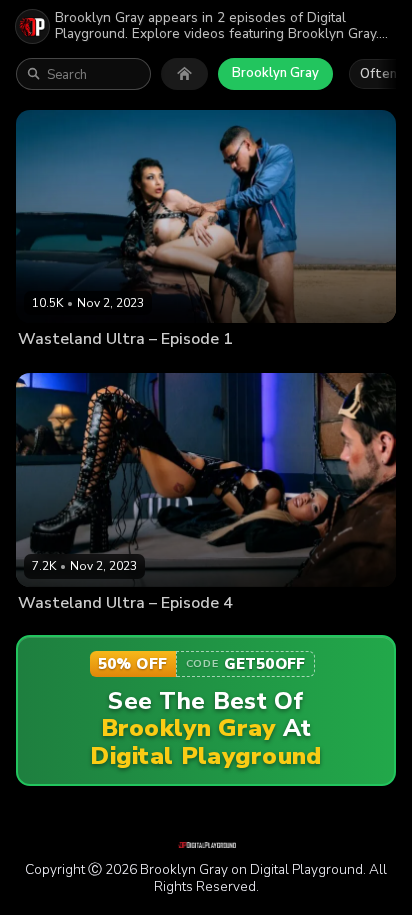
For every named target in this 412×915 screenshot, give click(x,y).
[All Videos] (184, 74)
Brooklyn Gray (275, 73)
